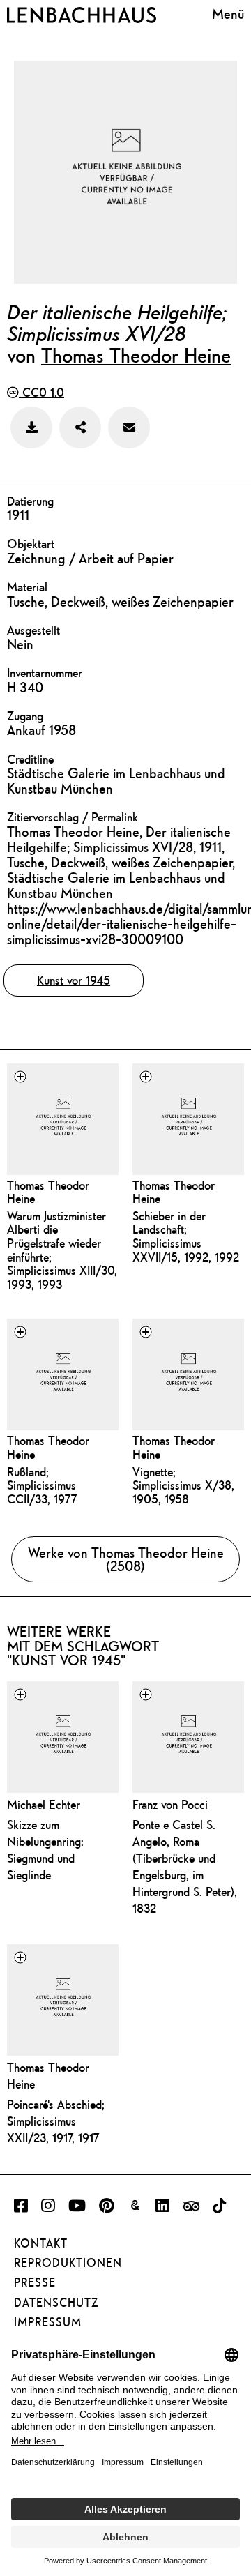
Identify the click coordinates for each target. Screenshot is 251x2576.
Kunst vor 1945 (74, 980)
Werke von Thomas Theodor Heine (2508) (126, 1559)
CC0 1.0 (41, 392)
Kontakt (41, 2243)
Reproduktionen (68, 2263)
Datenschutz (56, 2303)
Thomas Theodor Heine (136, 355)
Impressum (48, 2322)
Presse (35, 2282)
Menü (228, 14)
